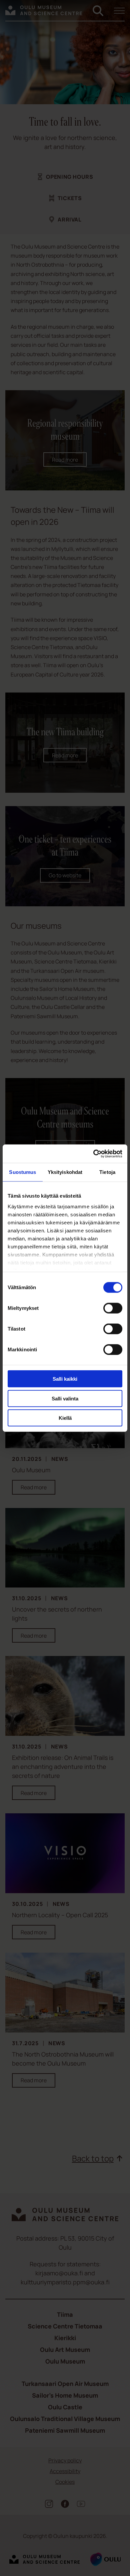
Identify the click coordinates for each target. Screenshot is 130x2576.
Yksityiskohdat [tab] (65, 1172)
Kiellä (65, 1418)
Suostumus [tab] (22, 1172)
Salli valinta (65, 1398)
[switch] (113, 1308)
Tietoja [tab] (107, 1172)
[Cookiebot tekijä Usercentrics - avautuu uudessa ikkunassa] (93, 1154)
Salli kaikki (65, 1379)
